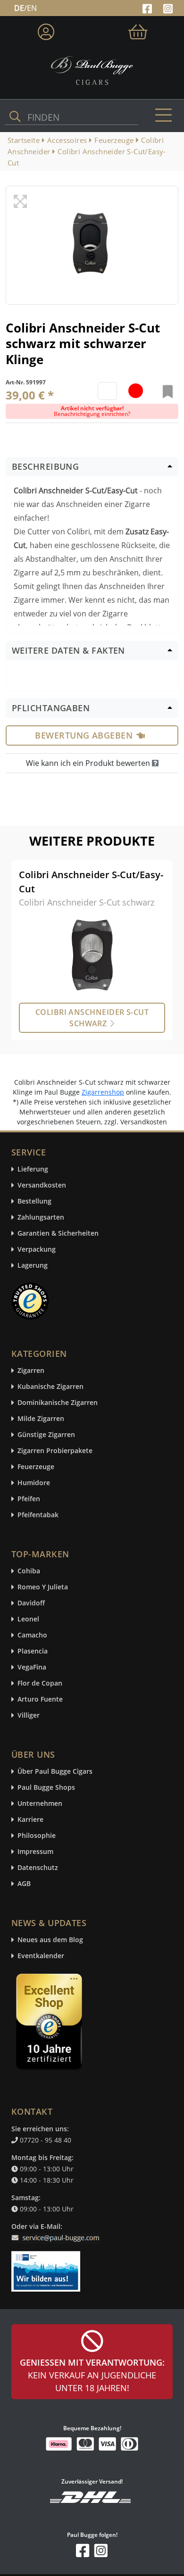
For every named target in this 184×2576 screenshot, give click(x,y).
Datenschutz (38, 1868)
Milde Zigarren (41, 1419)
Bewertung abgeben (84, 735)
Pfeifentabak (38, 1515)
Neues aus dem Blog (50, 1940)
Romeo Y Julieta (43, 1587)
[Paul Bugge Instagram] (168, 8)
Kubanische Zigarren (50, 1387)
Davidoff (31, 1603)
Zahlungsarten (41, 1217)
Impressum (35, 1852)
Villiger (29, 1716)
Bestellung (34, 1201)
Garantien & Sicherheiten (58, 1234)
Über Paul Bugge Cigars (55, 1772)
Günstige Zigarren (46, 1435)
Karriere (30, 1820)
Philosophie (37, 1836)
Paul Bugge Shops (46, 1788)
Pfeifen (29, 1499)
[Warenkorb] (138, 30)
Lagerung (33, 1266)
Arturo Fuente (40, 1699)
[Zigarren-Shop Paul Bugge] (92, 70)
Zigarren (31, 1371)
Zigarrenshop (103, 1092)
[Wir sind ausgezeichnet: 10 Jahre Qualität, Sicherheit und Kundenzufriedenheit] (50, 2024)
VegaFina (32, 1667)
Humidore (34, 1483)
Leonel (28, 1619)
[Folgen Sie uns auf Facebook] (148, 8)
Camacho (32, 1635)
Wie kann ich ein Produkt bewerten (89, 763)
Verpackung (37, 1250)
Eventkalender (41, 1956)
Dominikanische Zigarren (58, 1403)
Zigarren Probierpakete (55, 1451)
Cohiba (29, 1571)
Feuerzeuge (36, 1467)
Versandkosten (42, 1185)
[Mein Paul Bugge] (46, 30)
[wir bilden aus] (47, 2267)
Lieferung (33, 1169)
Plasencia (33, 1651)
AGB (24, 1884)
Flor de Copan (40, 1683)
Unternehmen (40, 1804)
